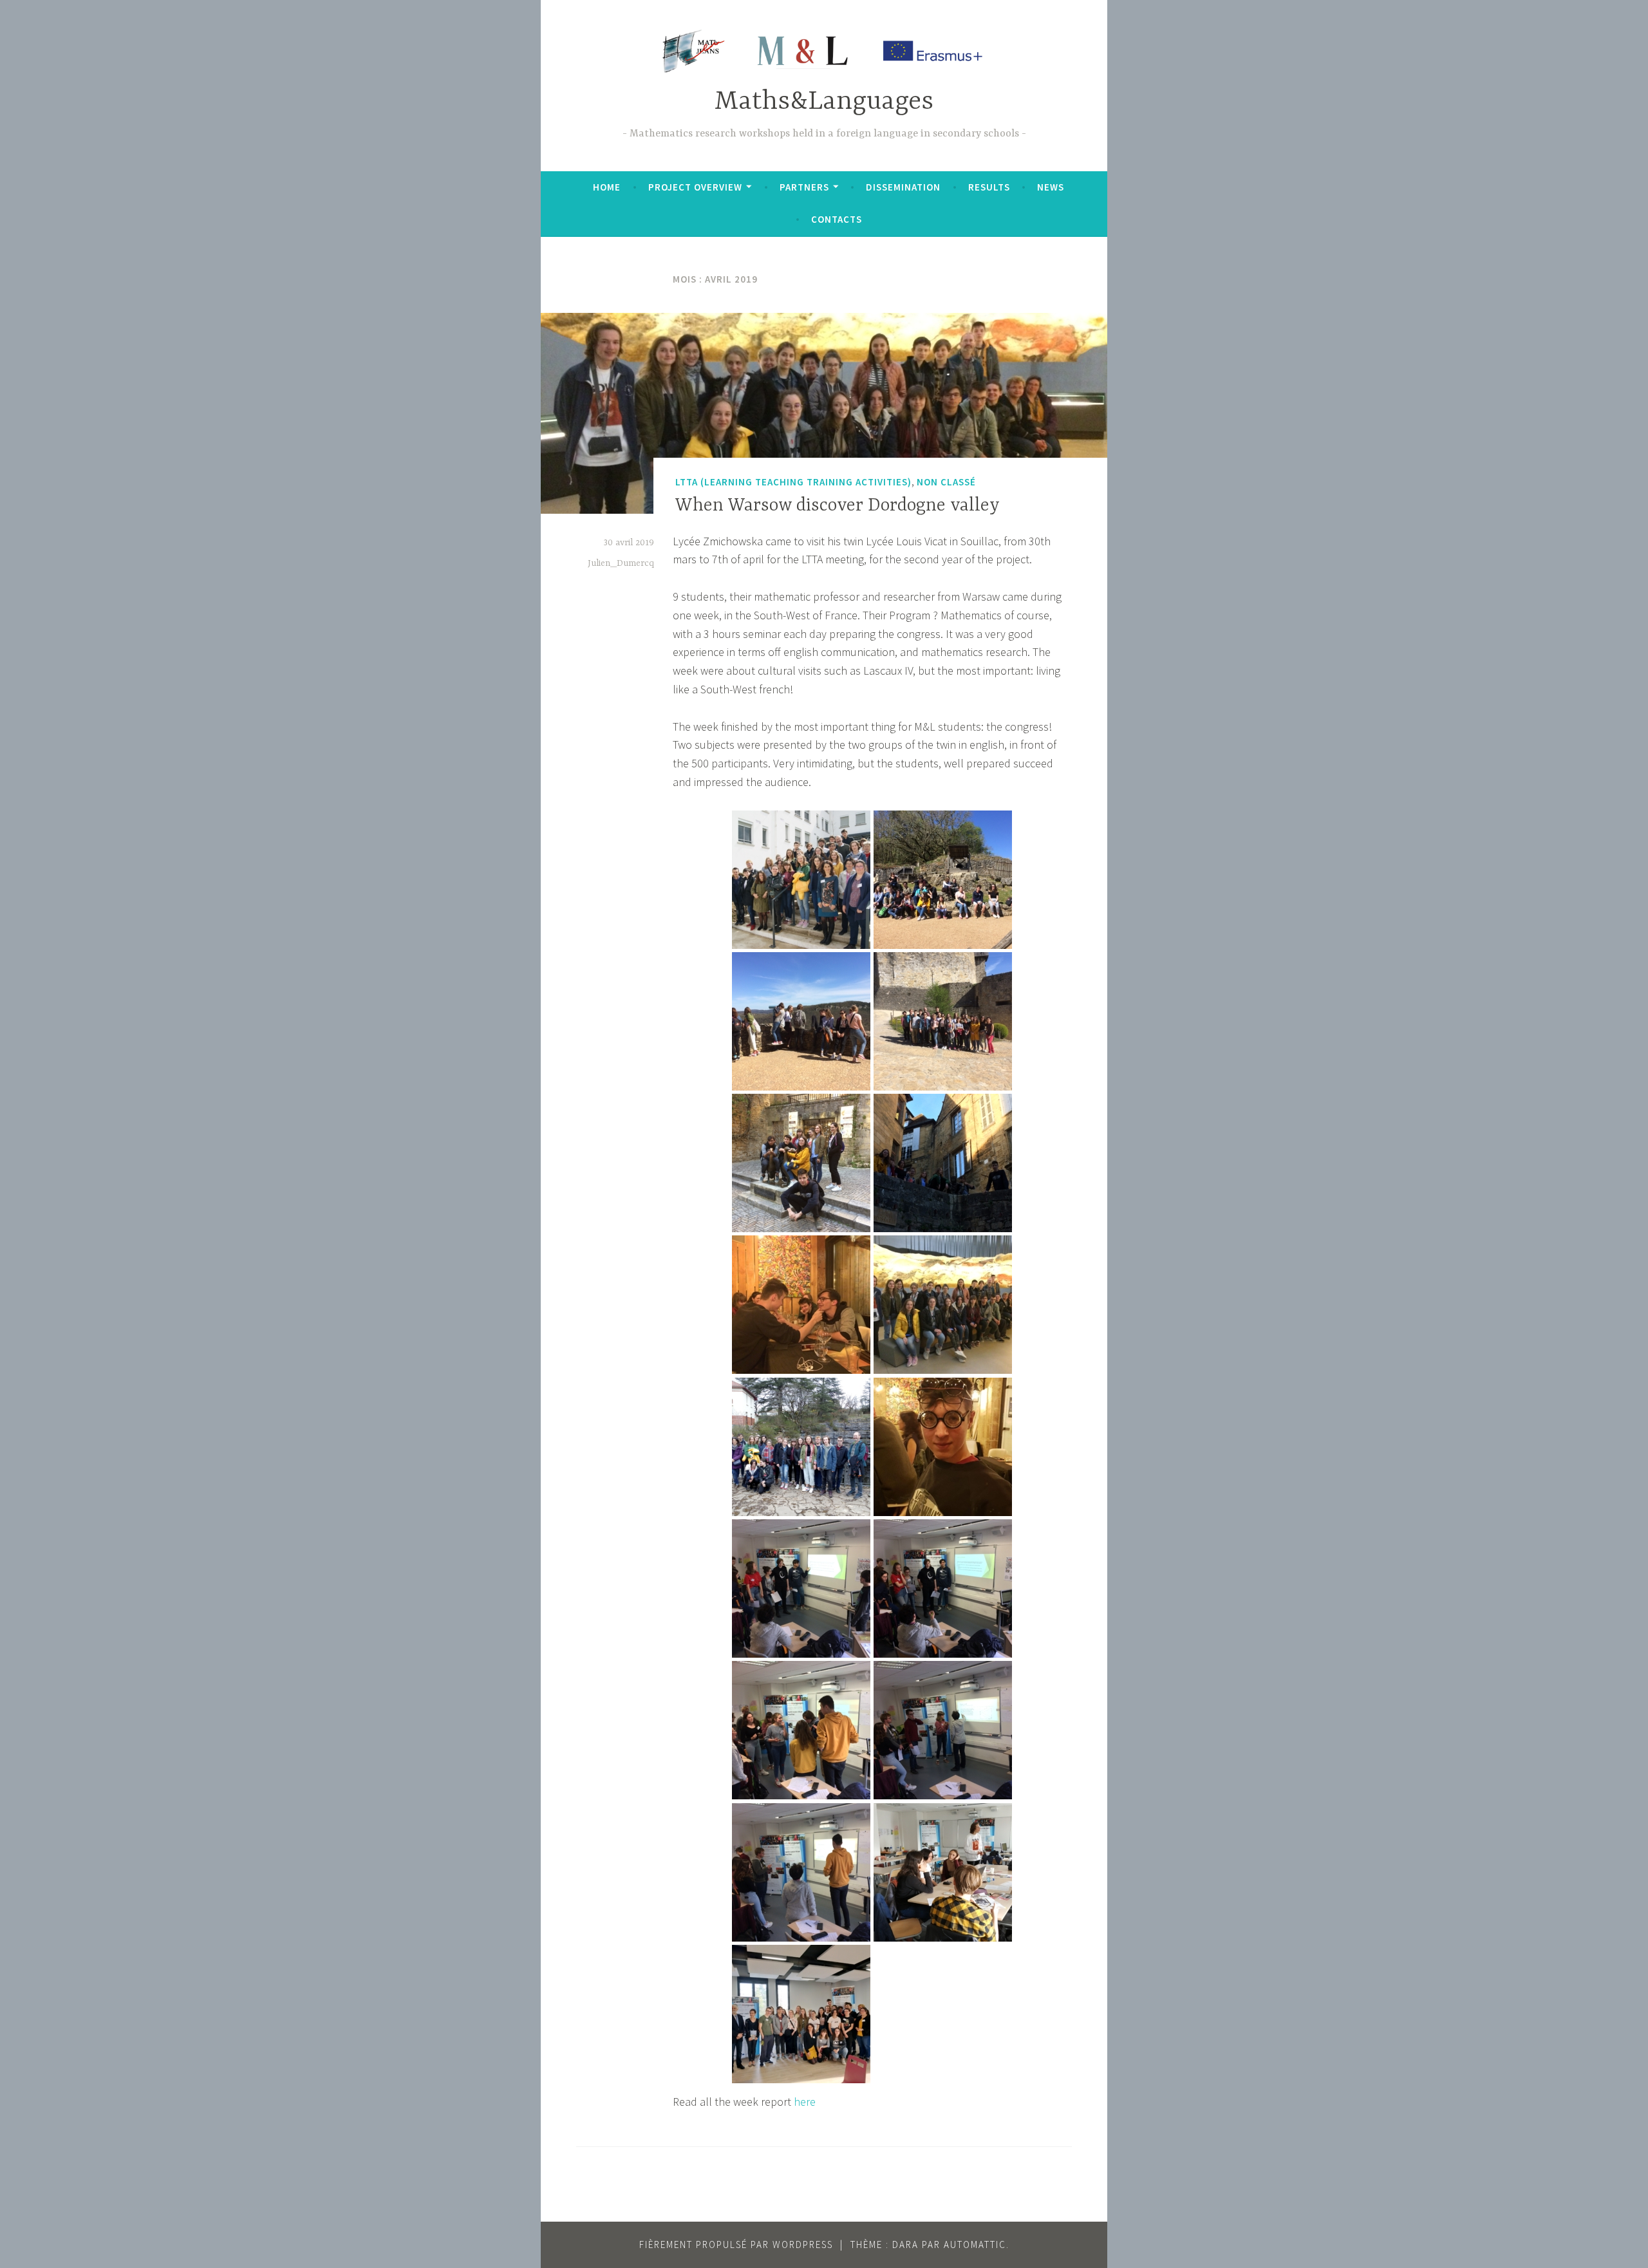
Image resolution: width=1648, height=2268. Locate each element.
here (805, 2102)
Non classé (946, 482)
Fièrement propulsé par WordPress (736, 2245)
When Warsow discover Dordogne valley (838, 506)
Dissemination (903, 187)
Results (989, 187)
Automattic (975, 2245)
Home (607, 187)
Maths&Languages (824, 102)
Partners (804, 187)
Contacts (837, 219)
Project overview (695, 187)
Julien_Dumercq (621, 563)
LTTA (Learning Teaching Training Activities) (793, 482)
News (1051, 187)
